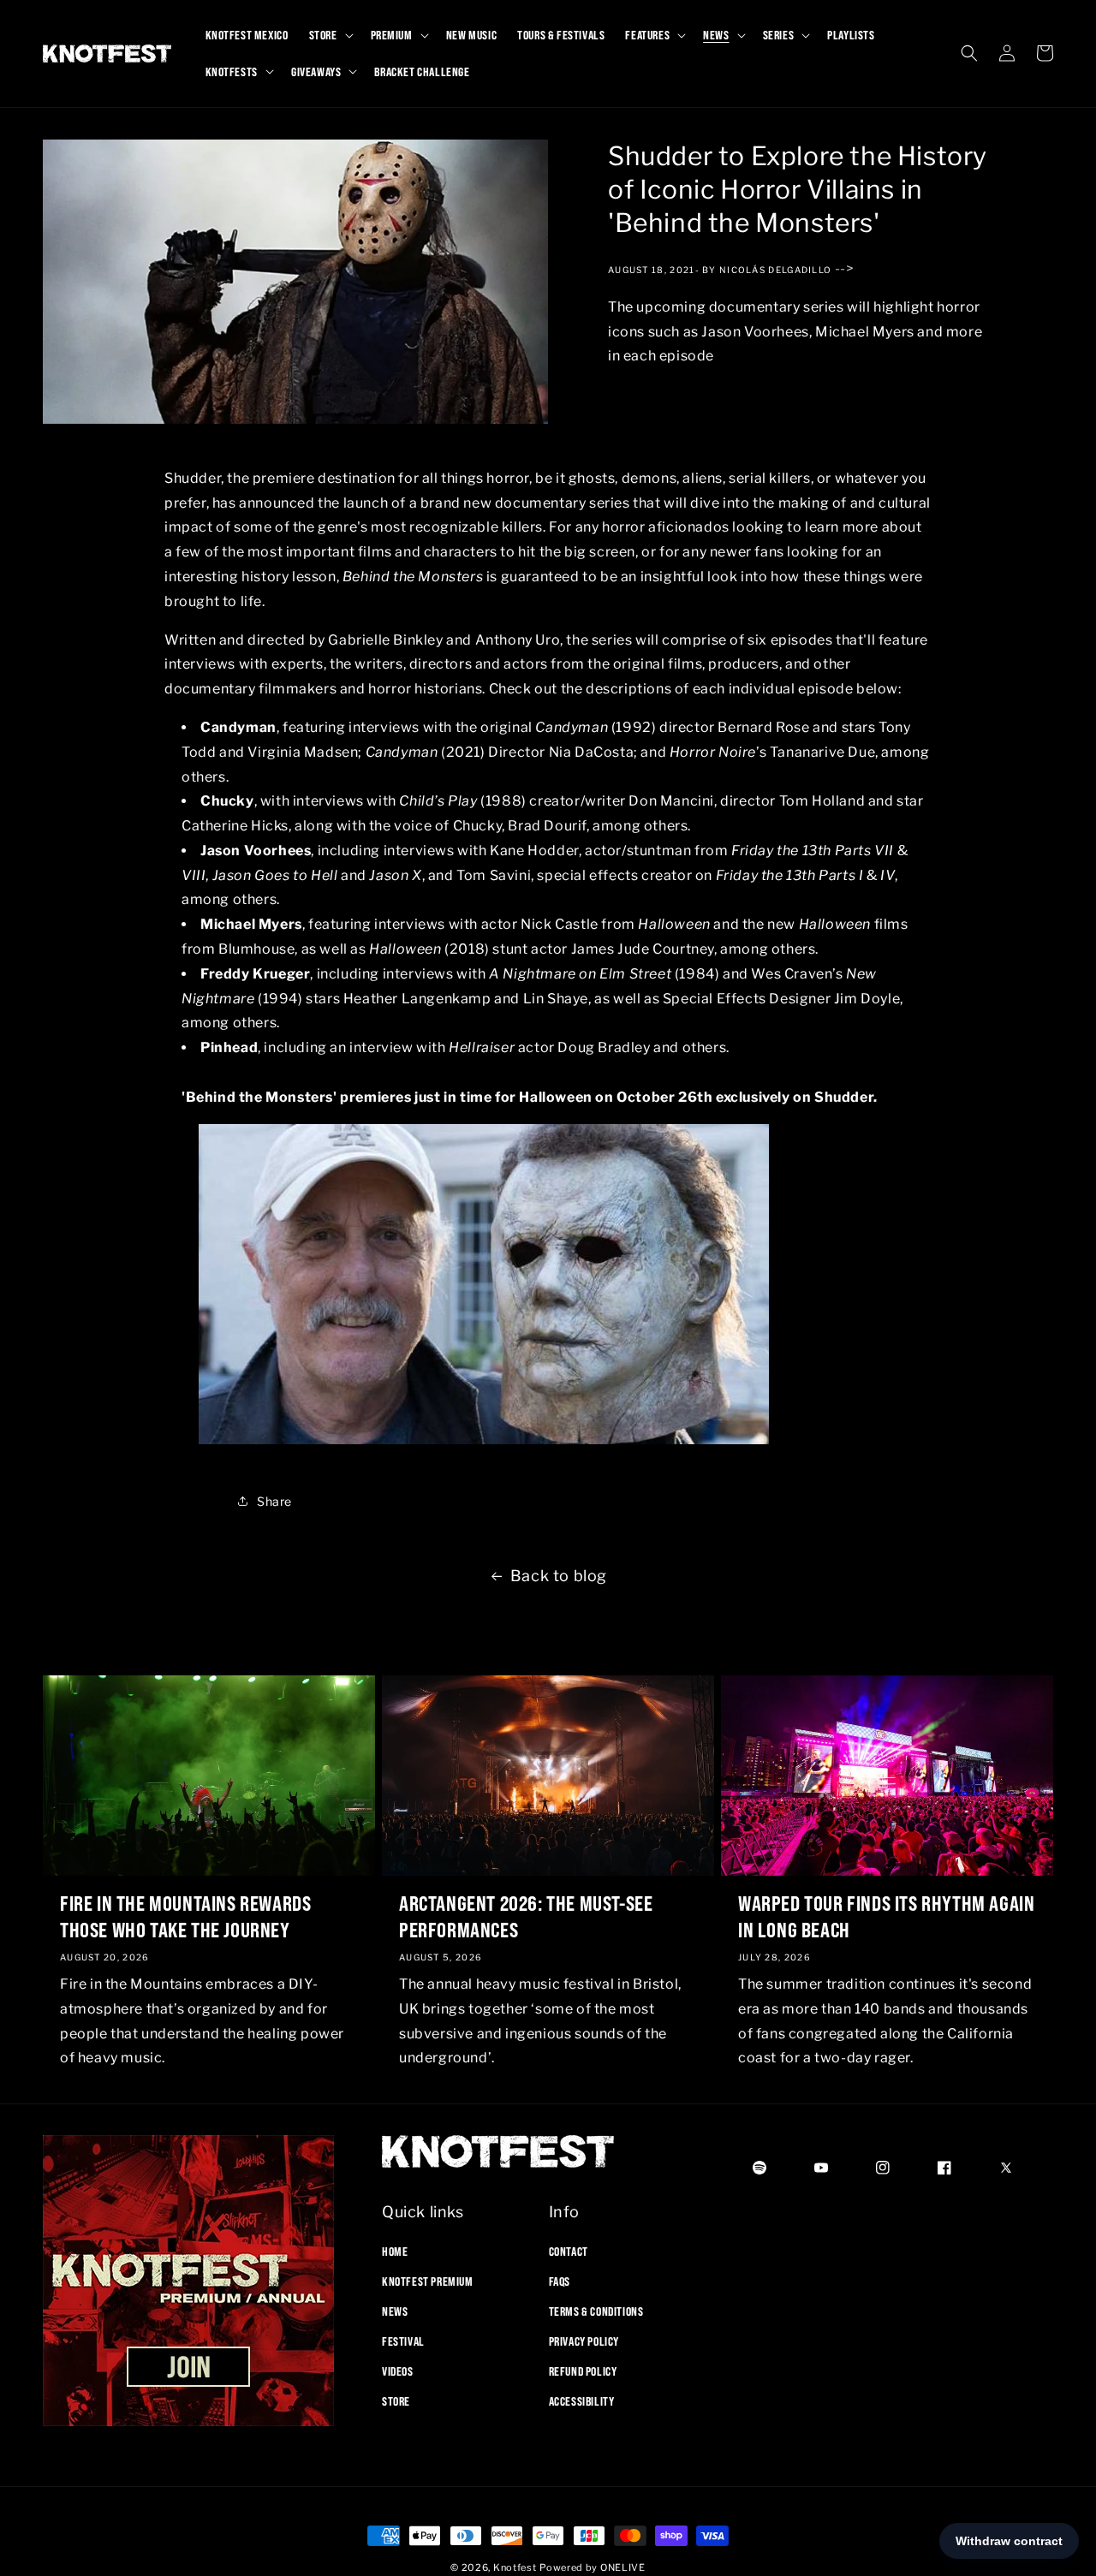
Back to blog (559, 1576)
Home (395, 2251)
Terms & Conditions (596, 2311)
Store (396, 2401)
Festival (403, 2341)
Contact (569, 2251)
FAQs (560, 2281)
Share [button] (274, 1500)
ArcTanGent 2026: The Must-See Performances (526, 1916)
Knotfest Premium (428, 2281)
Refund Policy (583, 2371)
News (395, 2311)
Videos (398, 2371)
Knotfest (515, 2567)
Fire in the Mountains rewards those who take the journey (185, 1916)
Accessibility (582, 2401)
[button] (330, 35)
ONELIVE (623, 2567)
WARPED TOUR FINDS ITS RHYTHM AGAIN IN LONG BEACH (886, 1916)
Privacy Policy (584, 2341)
